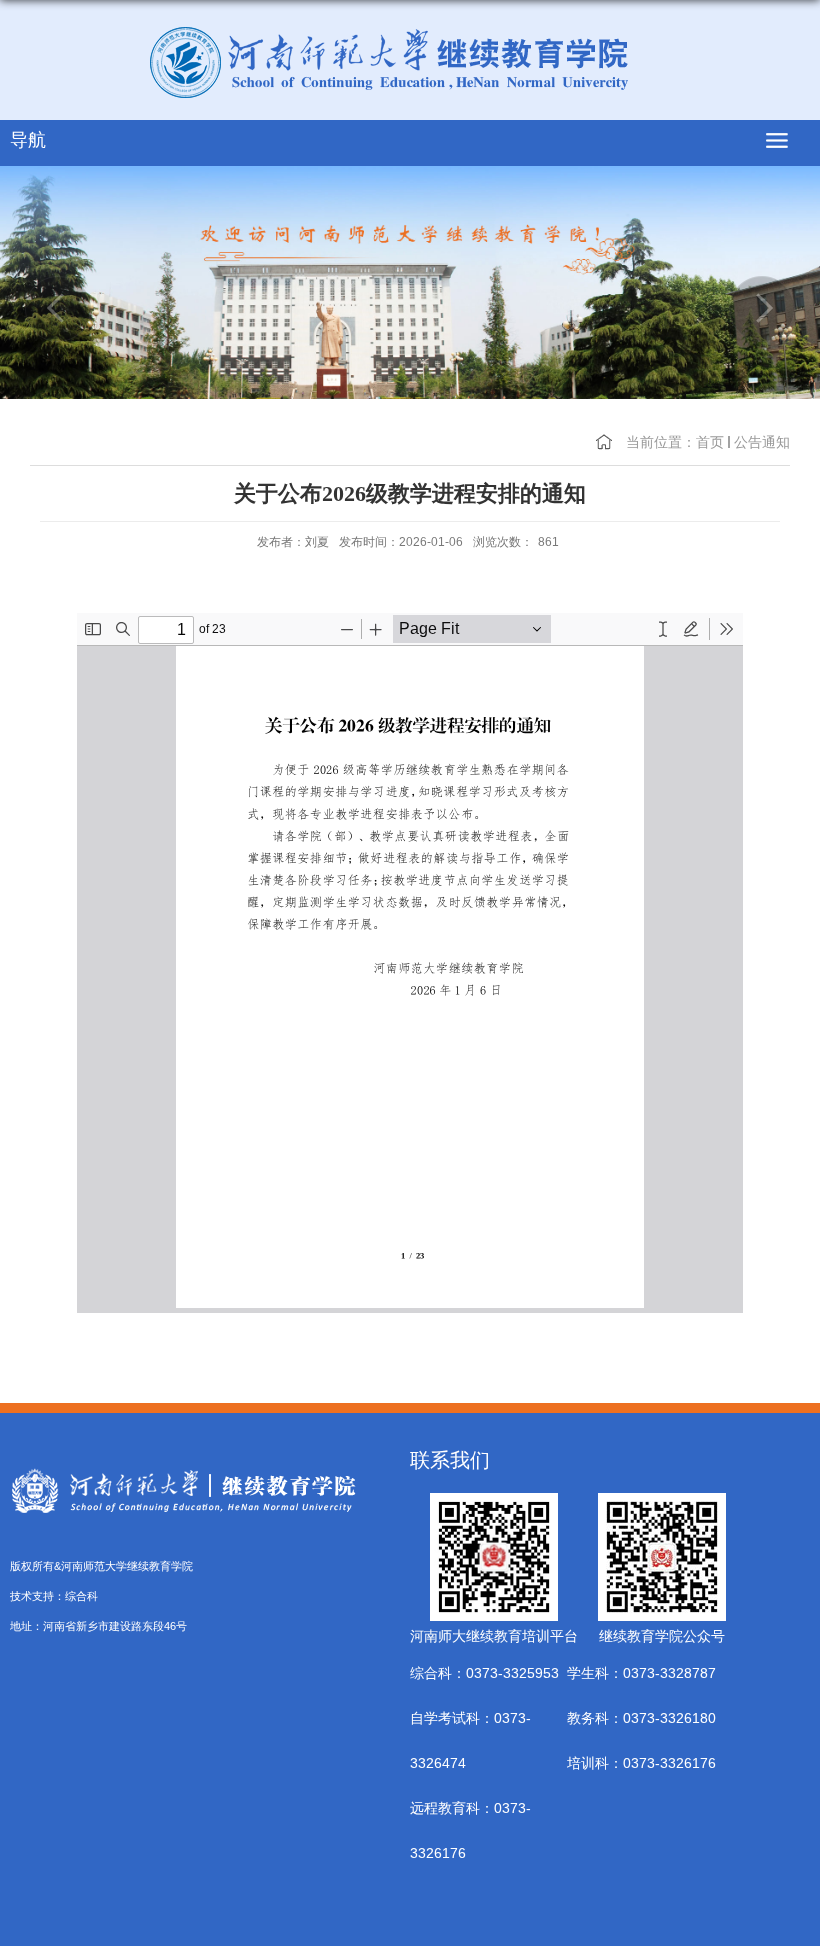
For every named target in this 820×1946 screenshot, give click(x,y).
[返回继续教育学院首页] (410, 62)
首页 (710, 442)
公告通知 (762, 442)
